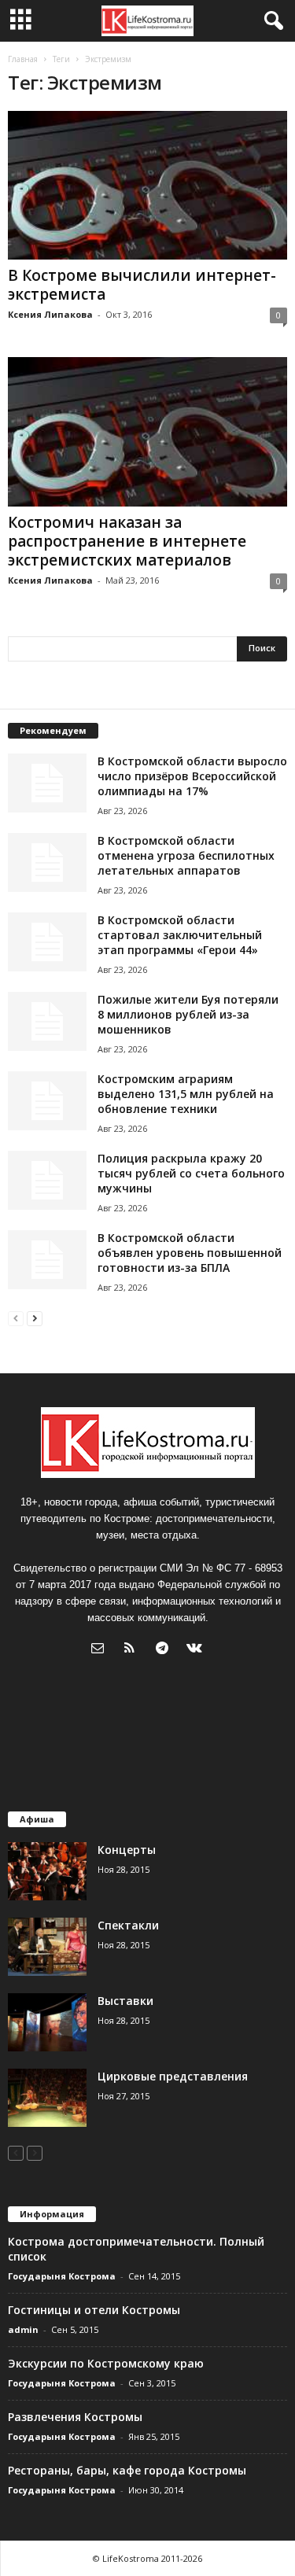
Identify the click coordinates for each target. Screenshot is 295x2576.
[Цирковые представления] (47, 2098)
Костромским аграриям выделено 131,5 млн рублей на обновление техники (186, 1094)
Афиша (37, 1819)
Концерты (127, 1850)
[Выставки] (47, 2023)
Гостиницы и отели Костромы (94, 2310)
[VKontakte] (196, 1650)
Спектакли (128, 1925)
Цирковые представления (173, 2076)
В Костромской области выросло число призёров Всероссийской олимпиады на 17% (192, 776)
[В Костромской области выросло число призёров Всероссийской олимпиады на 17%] (47, 783)
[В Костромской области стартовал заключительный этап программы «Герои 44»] (47, 942)
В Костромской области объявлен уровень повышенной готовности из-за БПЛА (190, 1253)
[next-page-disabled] (35, 2152)
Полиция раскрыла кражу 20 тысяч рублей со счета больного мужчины (191, 1173)
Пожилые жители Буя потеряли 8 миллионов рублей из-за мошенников (188, 1014)
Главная (23, 59)
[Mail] (101, 1650)
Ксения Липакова (50, 314)
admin (23, 2329)
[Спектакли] (47, 1947)
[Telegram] (166, 1650)
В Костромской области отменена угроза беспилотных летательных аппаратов (186, 855)
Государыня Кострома (62, 2276)
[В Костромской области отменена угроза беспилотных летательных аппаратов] (47, 862)
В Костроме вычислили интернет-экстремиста (142, 285)
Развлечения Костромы (75, 2417)
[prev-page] (16, 1318)
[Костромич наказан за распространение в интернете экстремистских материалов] (147, 431)
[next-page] (35, 1318)
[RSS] (133, 1650)
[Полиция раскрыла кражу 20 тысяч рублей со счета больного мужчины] (47, 1180)
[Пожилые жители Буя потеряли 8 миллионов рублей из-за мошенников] (47, 1021)
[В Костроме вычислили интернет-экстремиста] (147, 185)
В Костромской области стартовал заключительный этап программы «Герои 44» (180, 935)
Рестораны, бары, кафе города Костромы (127, 2470)
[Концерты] (47, 1872)
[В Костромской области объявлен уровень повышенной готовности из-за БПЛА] (47, 1260)
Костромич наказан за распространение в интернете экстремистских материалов (127, 541)
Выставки (125, 2001)
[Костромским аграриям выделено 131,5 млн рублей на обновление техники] (47, 1101)
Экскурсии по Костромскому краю (106, 2363)
